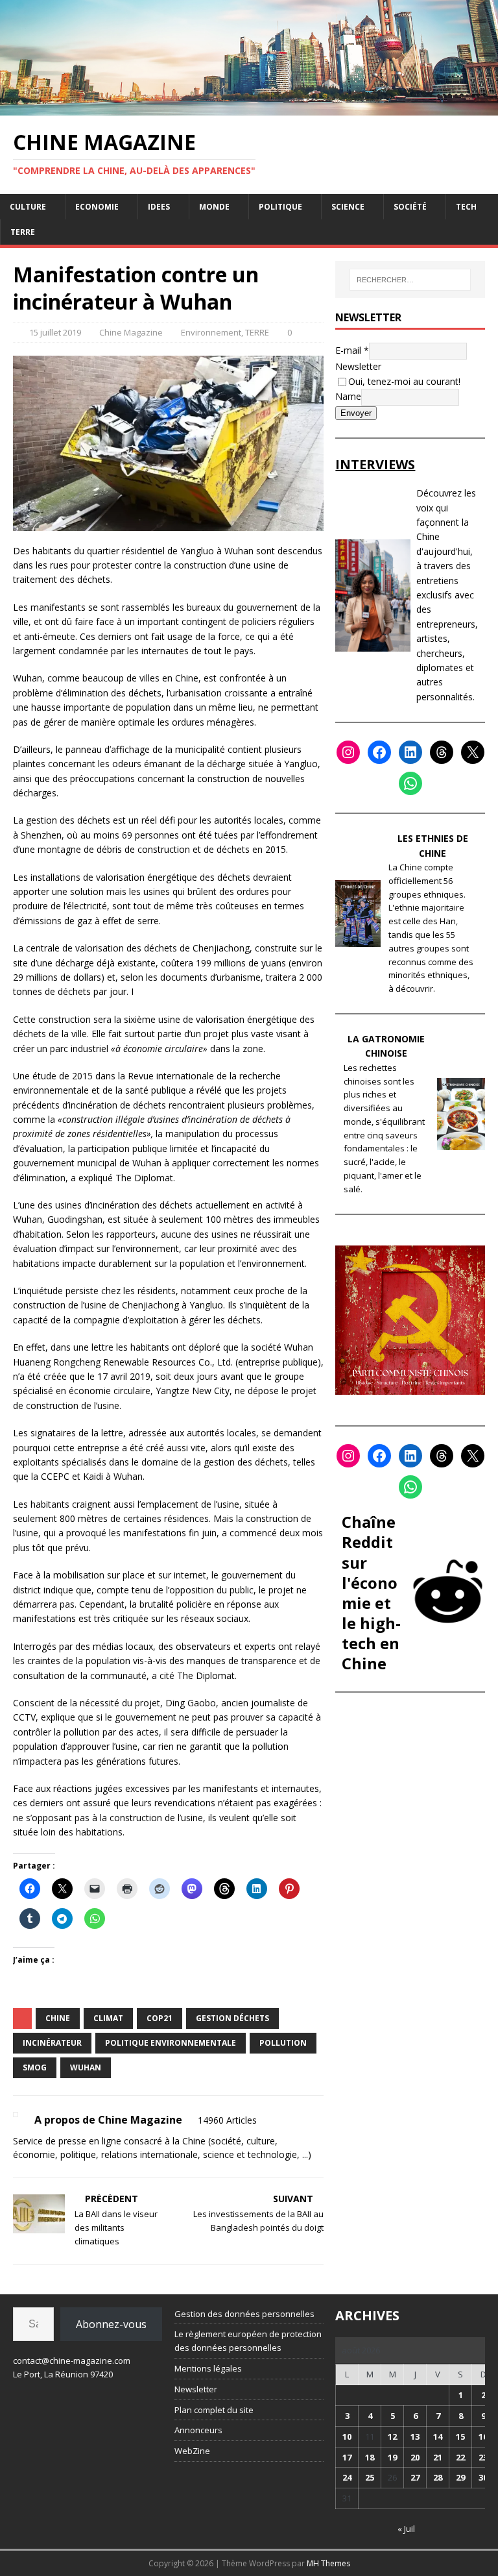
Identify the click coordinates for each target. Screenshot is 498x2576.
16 (483, 2436)
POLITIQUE (280, 207)
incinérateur (52, 2043)
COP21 (160, 2018)
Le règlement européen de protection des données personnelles (248, 2341)
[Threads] (442, 752)
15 (460, 2436)
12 (392, 2436)
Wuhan (86, 2067)
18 (370, 2457)
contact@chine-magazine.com (72, 2361)
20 (415, 2457)
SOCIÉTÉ (410, 207)
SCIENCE (348, 207)
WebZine (192, 2451)
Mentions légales (208, 2368)
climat (108, 2018)
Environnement (211, 332)
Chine (58, 2018)
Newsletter (358, 366)
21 (438, 2457)
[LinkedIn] (410, 752)
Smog (35, 2067)
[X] (473, 752)
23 (483, 2457)
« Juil (406, 2529)
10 (347, 2436)
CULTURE (28, 207)
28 (438, 2477)
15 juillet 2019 (55, 332)
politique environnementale (171, 2043)
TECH (466, 207)
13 (415, 2436)
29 (460, 2477)
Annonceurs (198, 2430)
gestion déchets (232, 2018)
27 (415, 2477)
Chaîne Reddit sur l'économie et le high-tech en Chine (371, 1592)
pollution (283, 2043)
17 (347, 2457)
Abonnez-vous (111, 2324)
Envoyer (356, 413)
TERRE (23, 232)
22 (460, 2457)
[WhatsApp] (410, 783)
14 (438, 2436)
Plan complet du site (214, 2410)
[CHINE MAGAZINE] (249, 107)
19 (392, 2457)
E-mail (352, 350)
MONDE (214, 207)
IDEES (159, 207)
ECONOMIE (97, 207)
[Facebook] (379, 752)
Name (348, 396)
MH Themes (328, 2563)
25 (370, 2477)
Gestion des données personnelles (244, 2314)
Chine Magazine (131, 332)
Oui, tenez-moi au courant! (404, 381)
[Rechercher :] (410, 280)
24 (347, 2477)
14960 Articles (227, 2120)
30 (483, 2477)
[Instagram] (348, 752)
